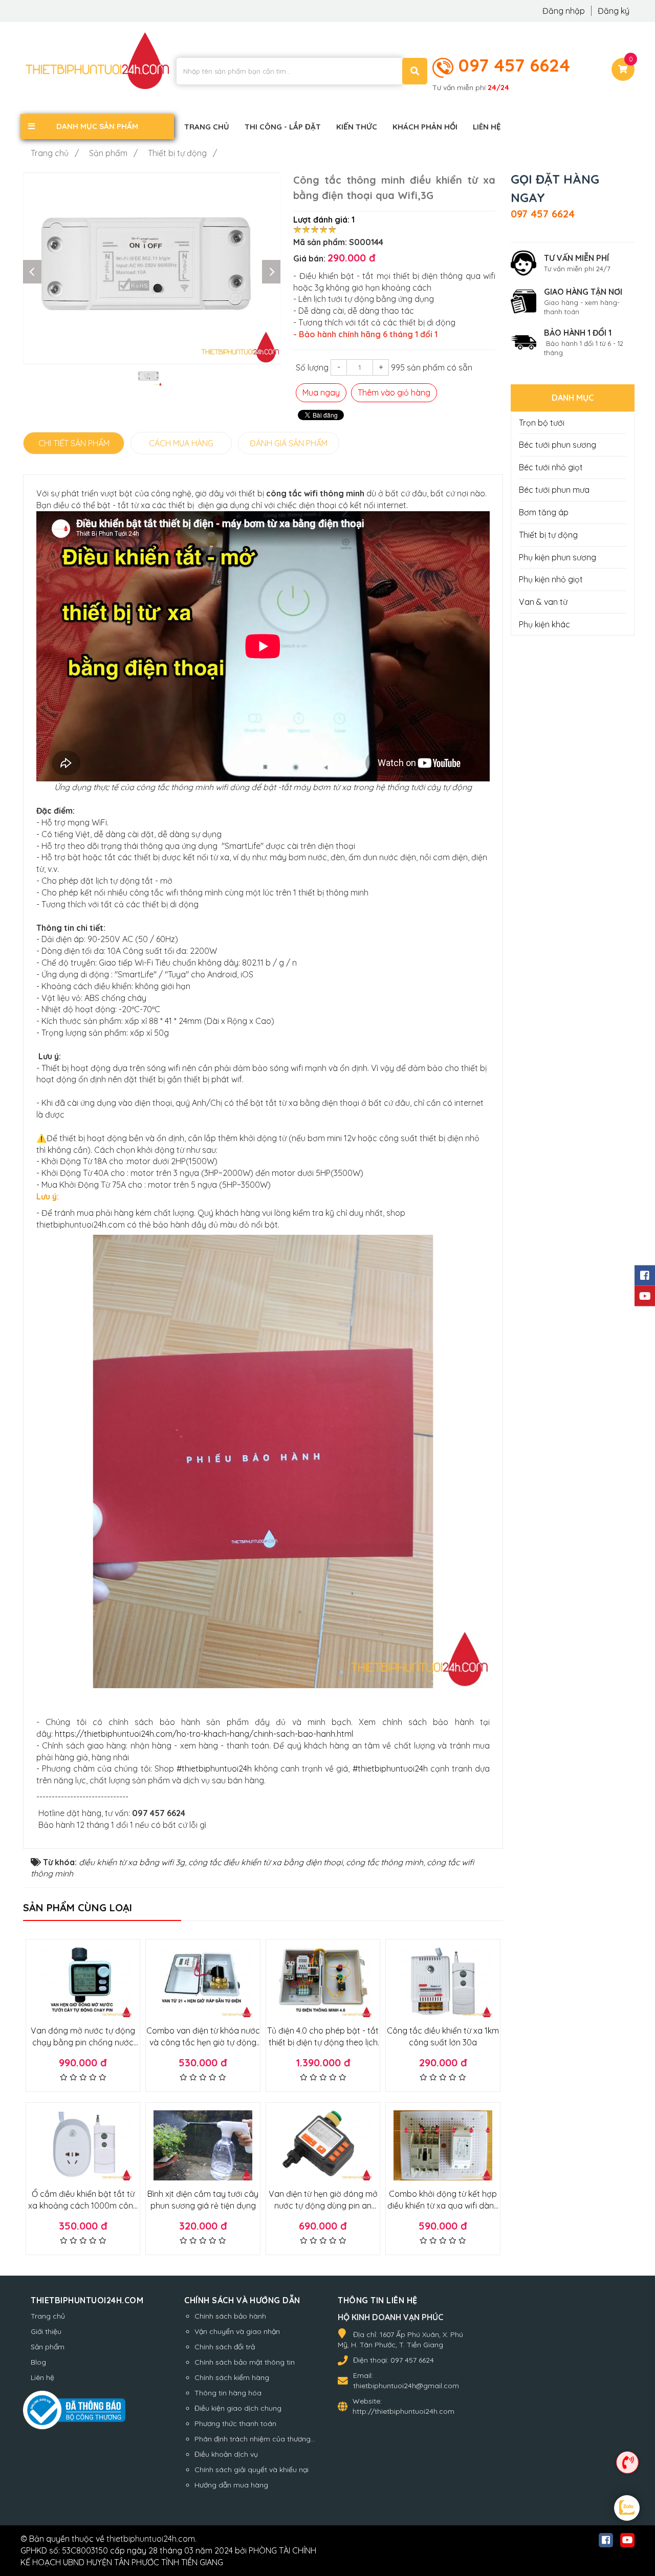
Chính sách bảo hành (230, 2316)
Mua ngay (321, 392)
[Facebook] (645, 1276)
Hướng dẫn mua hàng (231, 2485)
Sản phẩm (48, 2347)
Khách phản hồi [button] (425, 127)
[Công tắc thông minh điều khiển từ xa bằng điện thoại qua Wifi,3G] (152, 268)
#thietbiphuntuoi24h (214, 1769)
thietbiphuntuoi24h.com (151, 2539)
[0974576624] (627, 2462)
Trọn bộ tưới (542, 423)
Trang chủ (48, 2316)
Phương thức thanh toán (235, 2424)
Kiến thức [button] (357, 127)
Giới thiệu (46, 2331)
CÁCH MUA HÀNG (181, 443)
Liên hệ (42, 2377)
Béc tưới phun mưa (554, 490)
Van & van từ (543, 602)
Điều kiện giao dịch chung (238, 2408)
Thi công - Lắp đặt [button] (283, 127)
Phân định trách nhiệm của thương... (255, 2439)
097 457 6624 (514, 65)
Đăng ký (614, 11)
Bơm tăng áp (544, 512)
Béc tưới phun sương (558, 445)
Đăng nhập (565, 11)
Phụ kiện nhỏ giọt (551, 579)
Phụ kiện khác (544, 624)
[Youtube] (645, 1296)
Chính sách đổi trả (225, 2347)
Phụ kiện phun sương (558, 557)
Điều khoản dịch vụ (226, 2454)
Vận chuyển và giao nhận (237, 2331)
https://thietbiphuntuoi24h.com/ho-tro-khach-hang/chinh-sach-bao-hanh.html (204, 1734)
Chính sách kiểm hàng (232, 2377)
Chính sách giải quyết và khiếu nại (252, 2470)
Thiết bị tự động (548, 535)
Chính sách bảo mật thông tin (245, 2362)
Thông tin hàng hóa (228, 2393)
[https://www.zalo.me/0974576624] (627, 2509)
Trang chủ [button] (207, 127)
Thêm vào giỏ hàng (394, 392)
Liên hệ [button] (487, 127)
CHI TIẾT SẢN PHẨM (74, 443)
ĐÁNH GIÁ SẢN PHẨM (289, 443)
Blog (38, 2362)
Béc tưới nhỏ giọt (551, 467)
